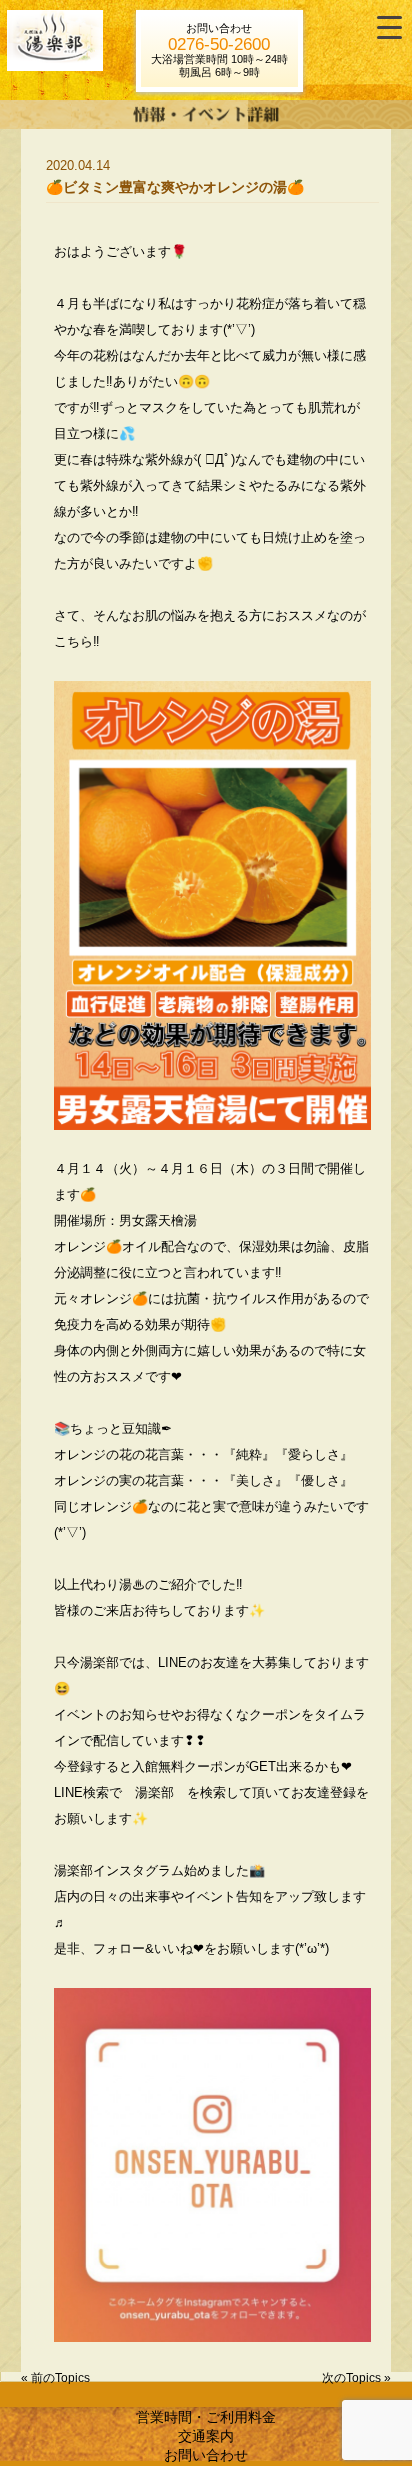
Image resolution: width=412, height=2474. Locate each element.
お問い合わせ (206, 2455)
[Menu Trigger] (389, 27)
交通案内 (206, 2436)
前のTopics (60, 2378)
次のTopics (351, 2378)
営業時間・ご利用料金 (206, 2417)
